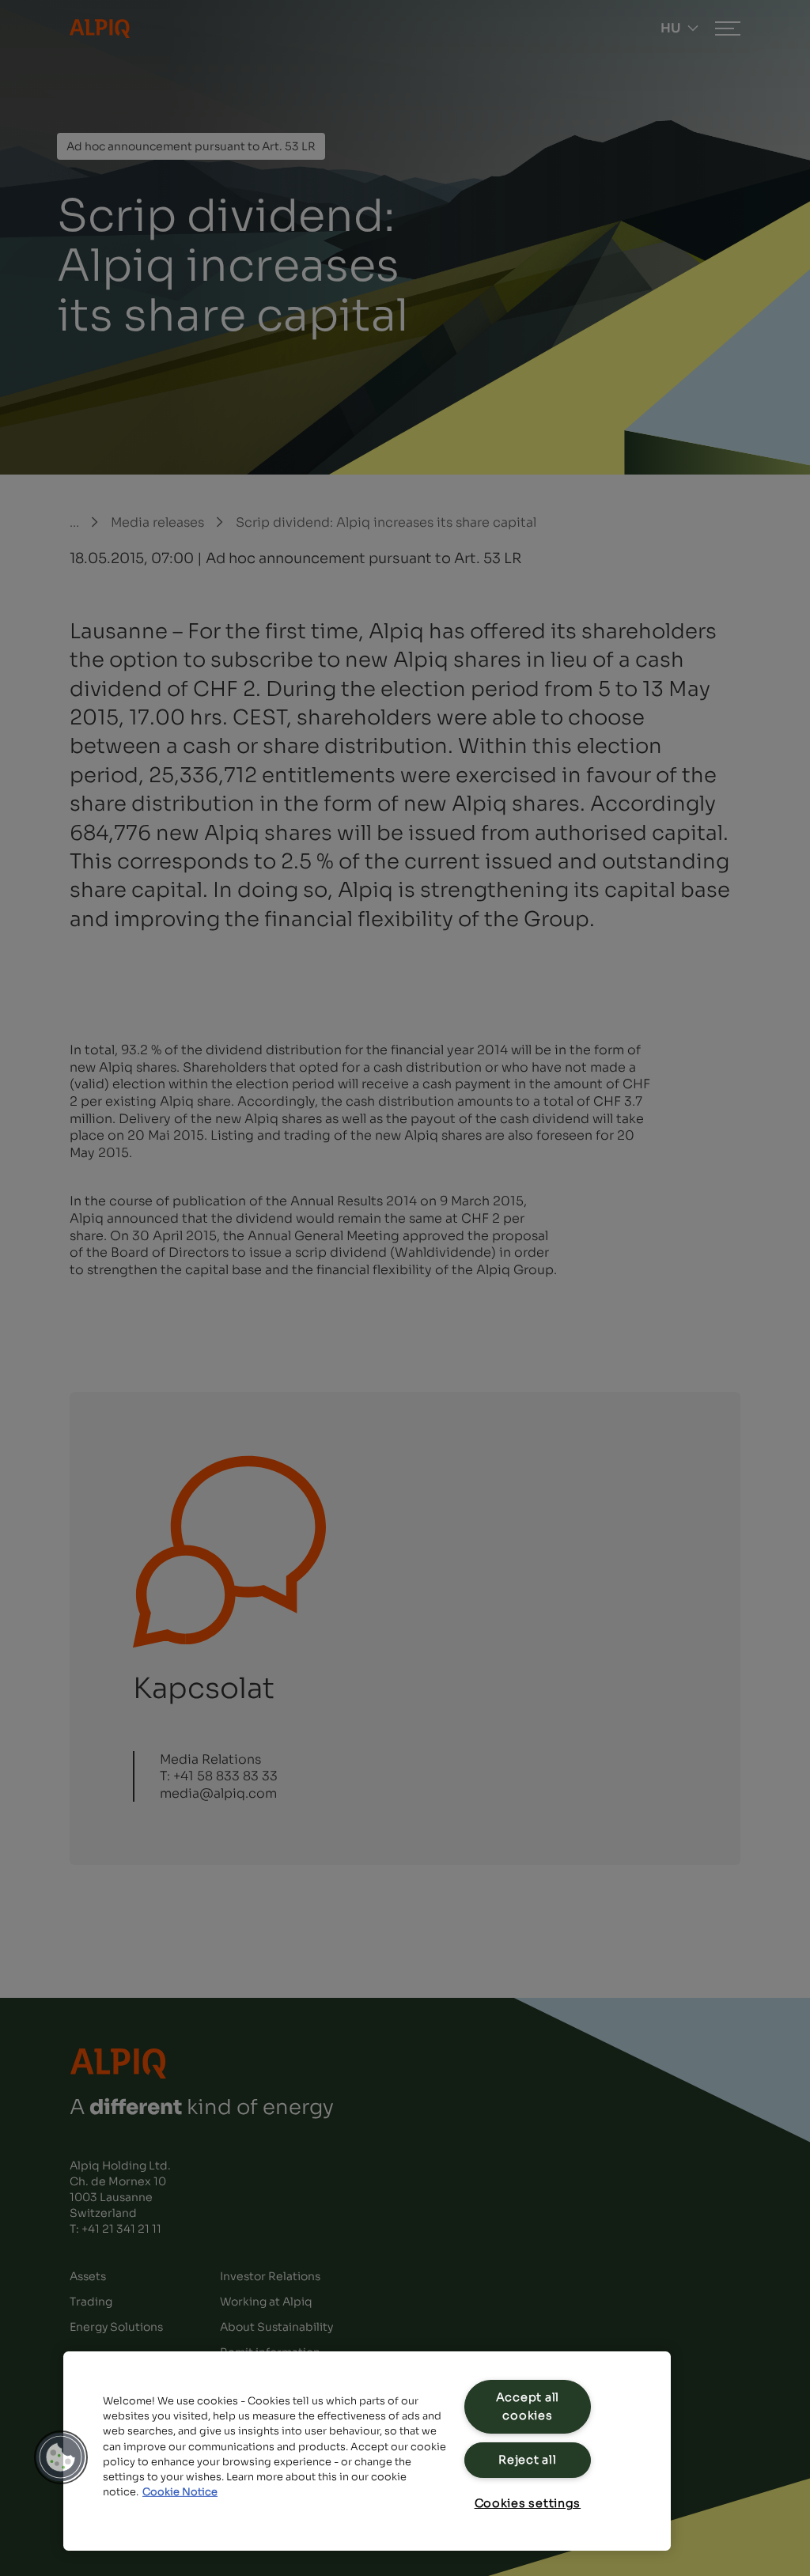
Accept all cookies (528, 2406)
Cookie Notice (180, 2492)
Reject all (527, 2460)
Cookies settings (528, 2503)
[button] (61, 2457)
